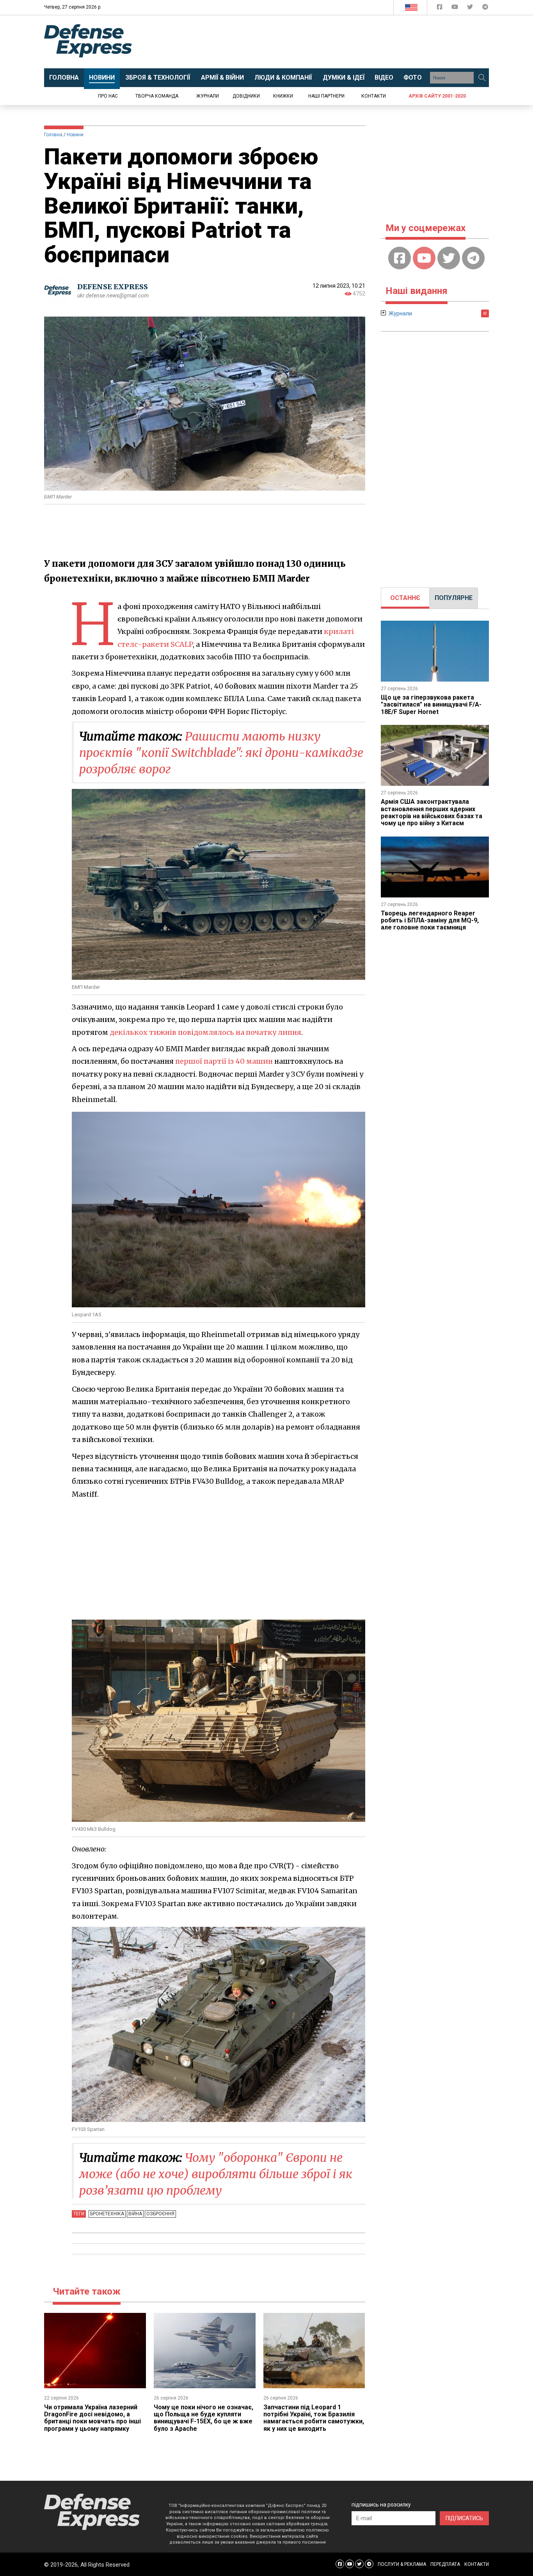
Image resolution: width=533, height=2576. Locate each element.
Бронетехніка (107, 2214)
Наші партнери (326, 96)
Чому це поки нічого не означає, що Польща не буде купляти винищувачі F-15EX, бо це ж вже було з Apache (203, 2418)
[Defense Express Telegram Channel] (485, 8)
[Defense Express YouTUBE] (456, 8)
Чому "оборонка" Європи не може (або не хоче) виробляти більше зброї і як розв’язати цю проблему (216, 2174)
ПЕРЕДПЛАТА (445, 2564)
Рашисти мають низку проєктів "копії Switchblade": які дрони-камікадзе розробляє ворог (221, 753)
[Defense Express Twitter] (471, 8)
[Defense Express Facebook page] (440, 8)
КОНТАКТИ (477, 2564)
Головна (53, 135)
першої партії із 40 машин (224, 1061)
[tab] (405, 598)
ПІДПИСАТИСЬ (464, 2518)
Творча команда (157, 96)
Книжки (283, 96)
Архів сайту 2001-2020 (437, 96)
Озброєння (160, 2214)
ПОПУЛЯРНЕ (454, 598)
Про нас (108, 96)
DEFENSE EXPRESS (113, 287)
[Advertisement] (331, 42)
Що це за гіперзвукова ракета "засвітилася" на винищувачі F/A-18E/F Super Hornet (431, 705)
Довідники (246, 96)
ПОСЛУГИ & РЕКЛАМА (402, 2564)
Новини (75, 135)
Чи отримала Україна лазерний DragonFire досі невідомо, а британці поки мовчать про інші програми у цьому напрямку (92, 2418)
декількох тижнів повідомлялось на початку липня (205, 1032)
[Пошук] (482, 78)
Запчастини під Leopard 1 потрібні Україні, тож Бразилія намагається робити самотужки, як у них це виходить (314, 2418)
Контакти (374, 96)
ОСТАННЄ (405, 598)
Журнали (208, 96)
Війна (135, 2214)
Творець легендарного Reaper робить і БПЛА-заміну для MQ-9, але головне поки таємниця (430, 920)
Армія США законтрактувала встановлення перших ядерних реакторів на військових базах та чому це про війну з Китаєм (432, 812)
